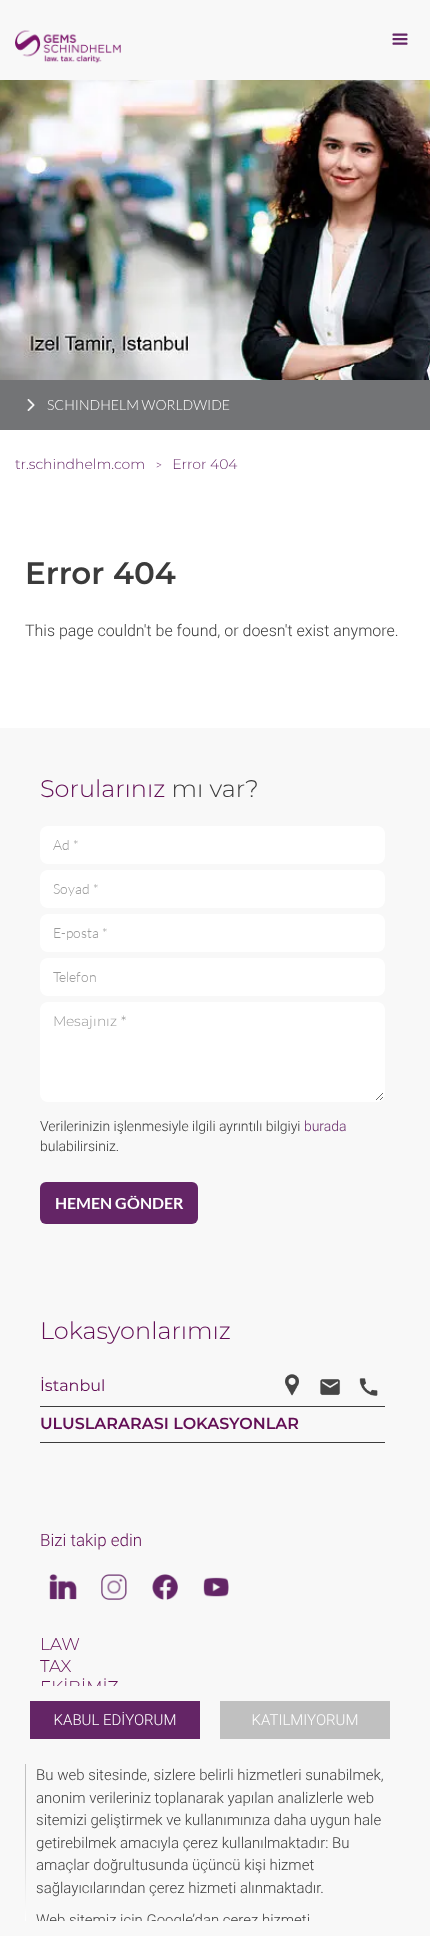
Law (60, 1645)
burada (325, 1127)
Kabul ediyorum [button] (115, 1720)
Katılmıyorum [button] (305, 1720)
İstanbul (72, 1386)
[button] (402, 1842)
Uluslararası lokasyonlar (169, 1424)
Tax (55, 1667)
